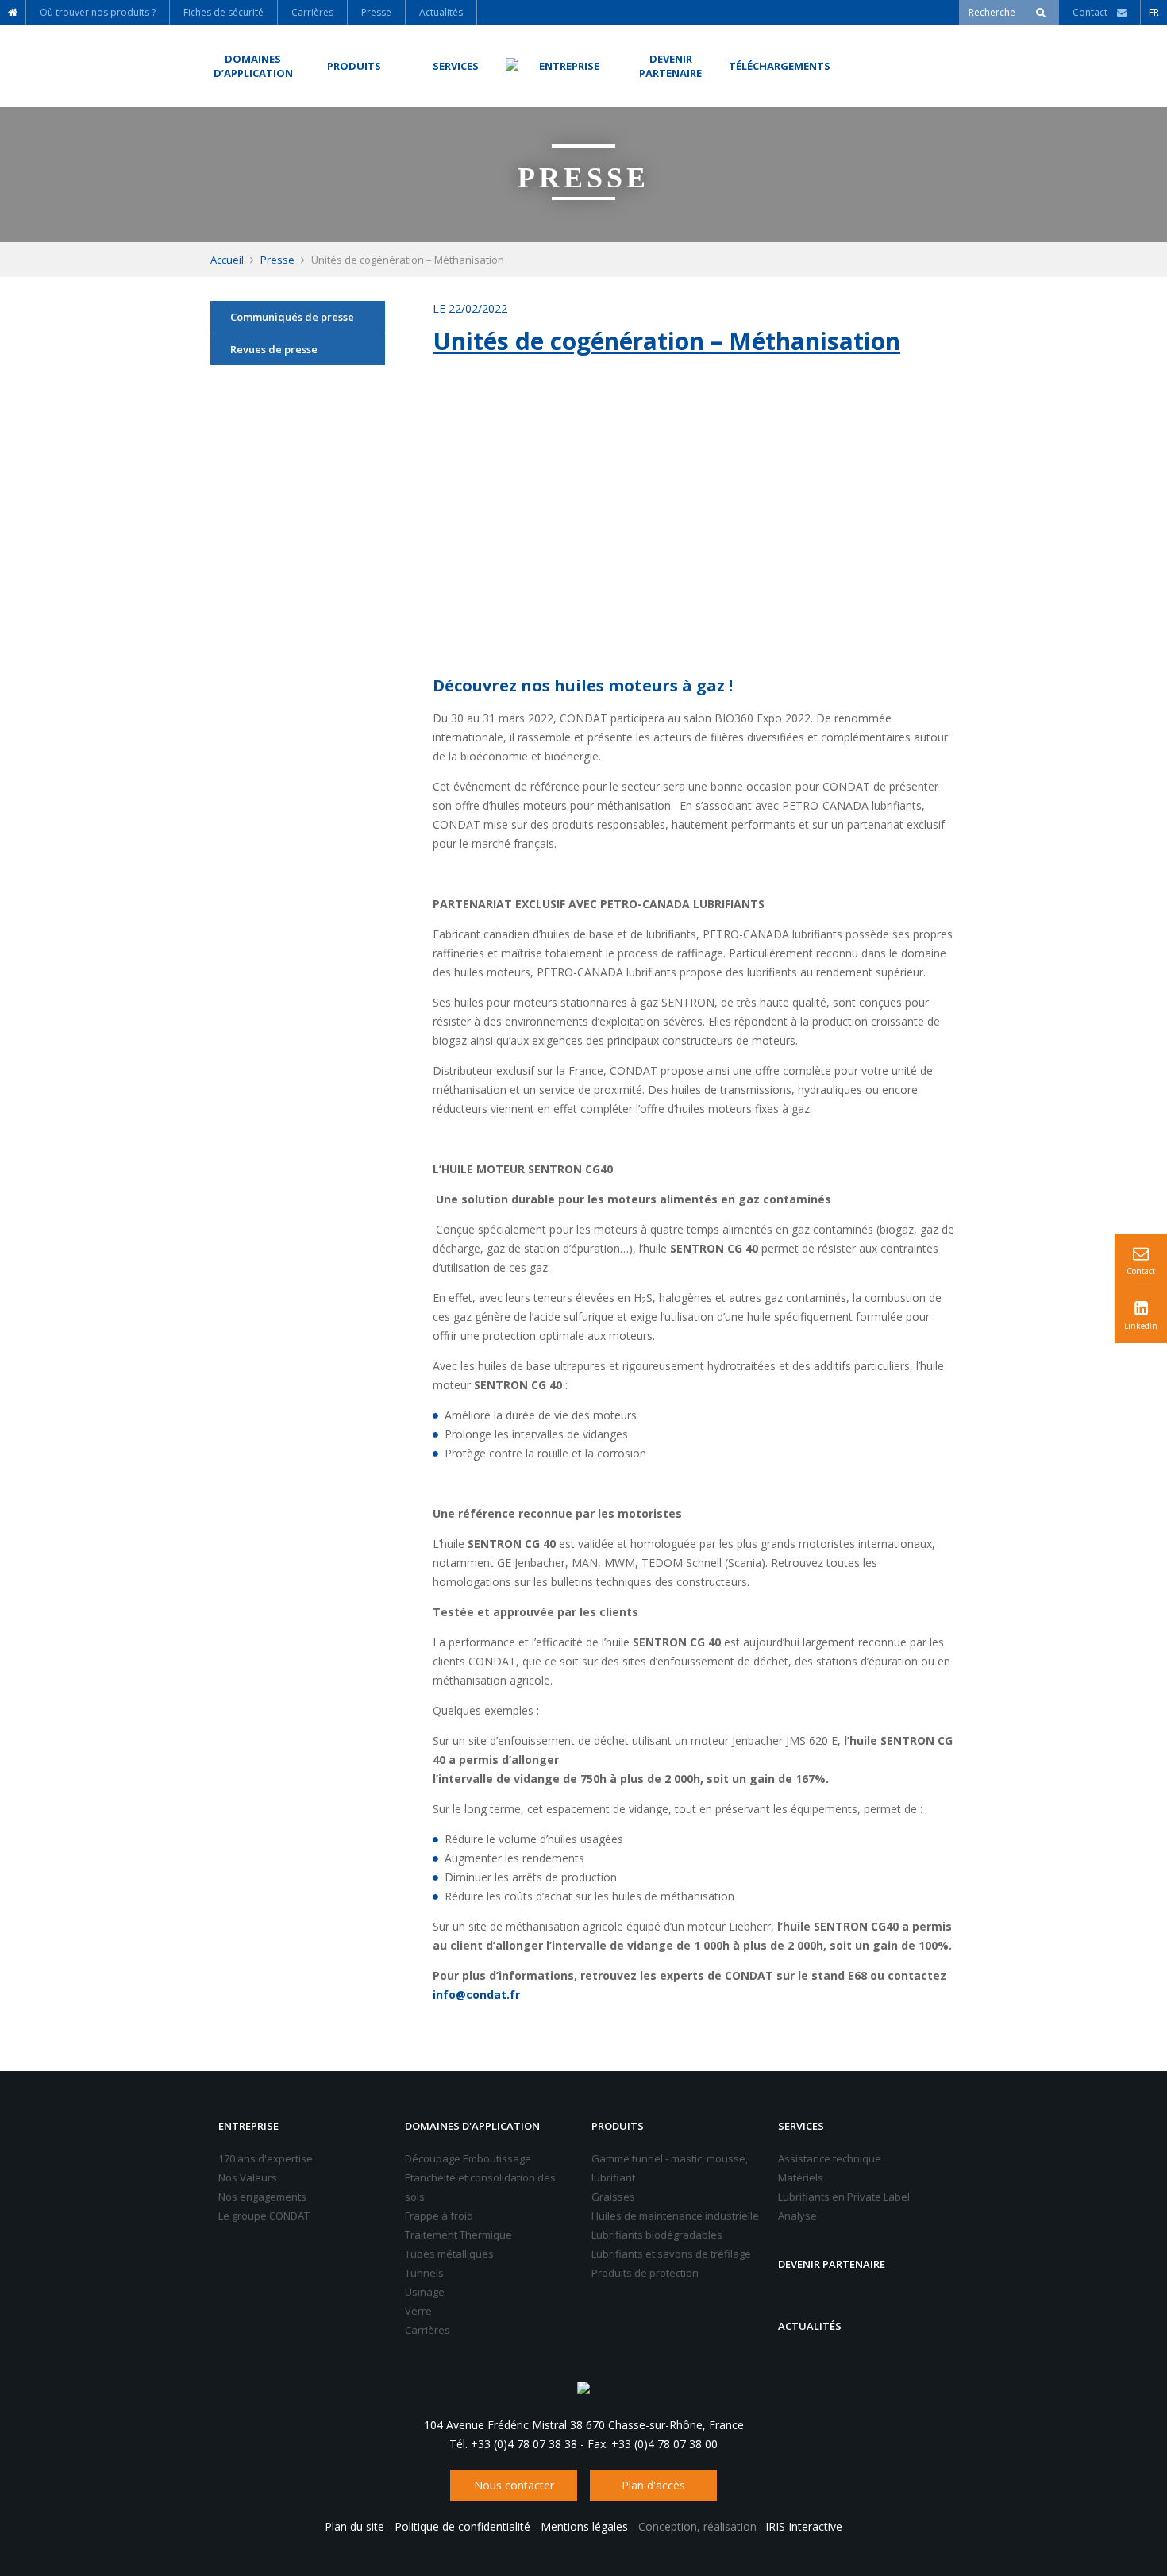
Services (801, 2126)
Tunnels (424, 2273)
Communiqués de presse (292, 317)
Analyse (797, 2216)
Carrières (428, 2330)
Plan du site (354, 2526)
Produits (618, 2126)
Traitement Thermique (458, 2235)
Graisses (613, 2197)
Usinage (425, 2292)
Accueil (227, 260)
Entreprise (248, 2126)
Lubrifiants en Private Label (844, 2197)
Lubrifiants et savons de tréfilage (671, 2254)
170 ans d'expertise (266, 2158)
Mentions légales (584, 2526)
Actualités (810, 2326)
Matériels (801, 2177)
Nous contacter (514, 2485)
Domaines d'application (472, 2126)
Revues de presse (274, 349)
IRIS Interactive (804, 2526)
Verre (418, 2311)
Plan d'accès (653, 2485)
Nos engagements (262, 2197)
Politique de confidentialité (462, 2526)
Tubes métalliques (449, 2254)
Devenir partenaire (832, 2264)
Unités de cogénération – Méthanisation (666, 341)
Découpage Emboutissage (468, 2158)
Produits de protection (645, 2273)
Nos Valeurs (248, 2177)
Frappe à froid (439, 2216)
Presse (277, 260)
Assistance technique (830, 2158)
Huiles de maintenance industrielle (675, 2216)
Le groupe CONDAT (264, 2216)
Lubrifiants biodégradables (657, 2235)
